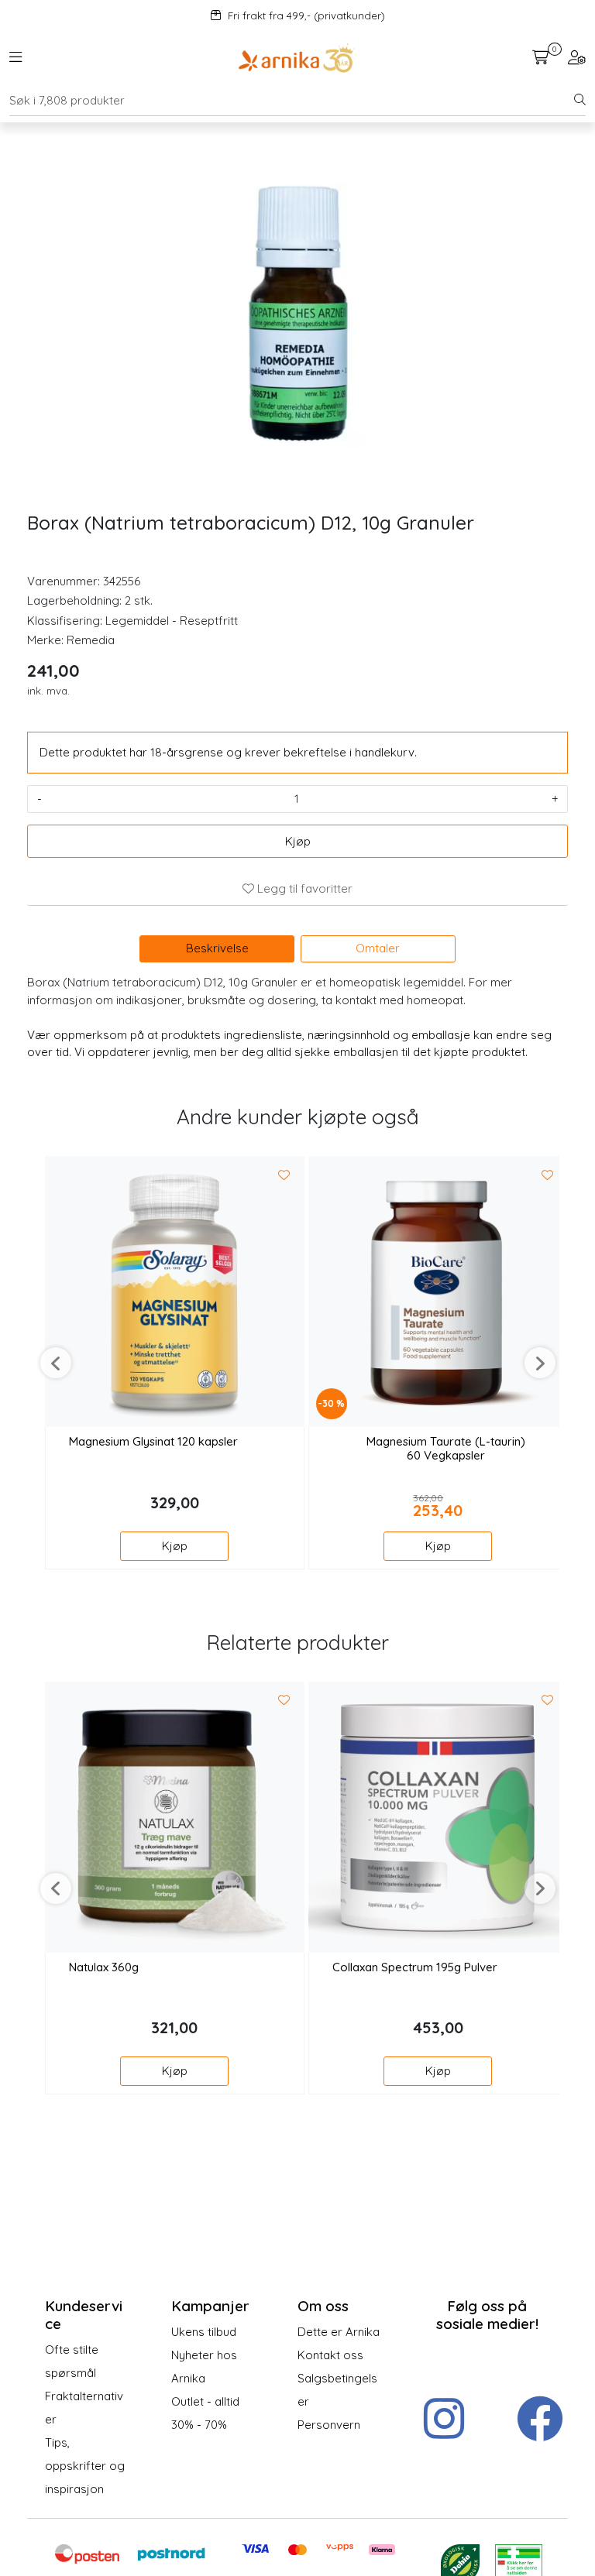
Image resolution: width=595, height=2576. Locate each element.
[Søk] (580, 101)
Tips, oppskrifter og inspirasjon (85, 2466)
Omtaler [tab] (378, 948)
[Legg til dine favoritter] (284, 1175)
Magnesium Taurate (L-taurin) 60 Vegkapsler (446, 1449)
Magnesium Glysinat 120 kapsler (153, 1442)
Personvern (329, 2425)
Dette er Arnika (339, 2332)
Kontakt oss (330, 2355)
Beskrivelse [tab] (217, 948)
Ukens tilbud (204, 2332)
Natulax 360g (104, 1967)
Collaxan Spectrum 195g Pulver (415, 1967)
